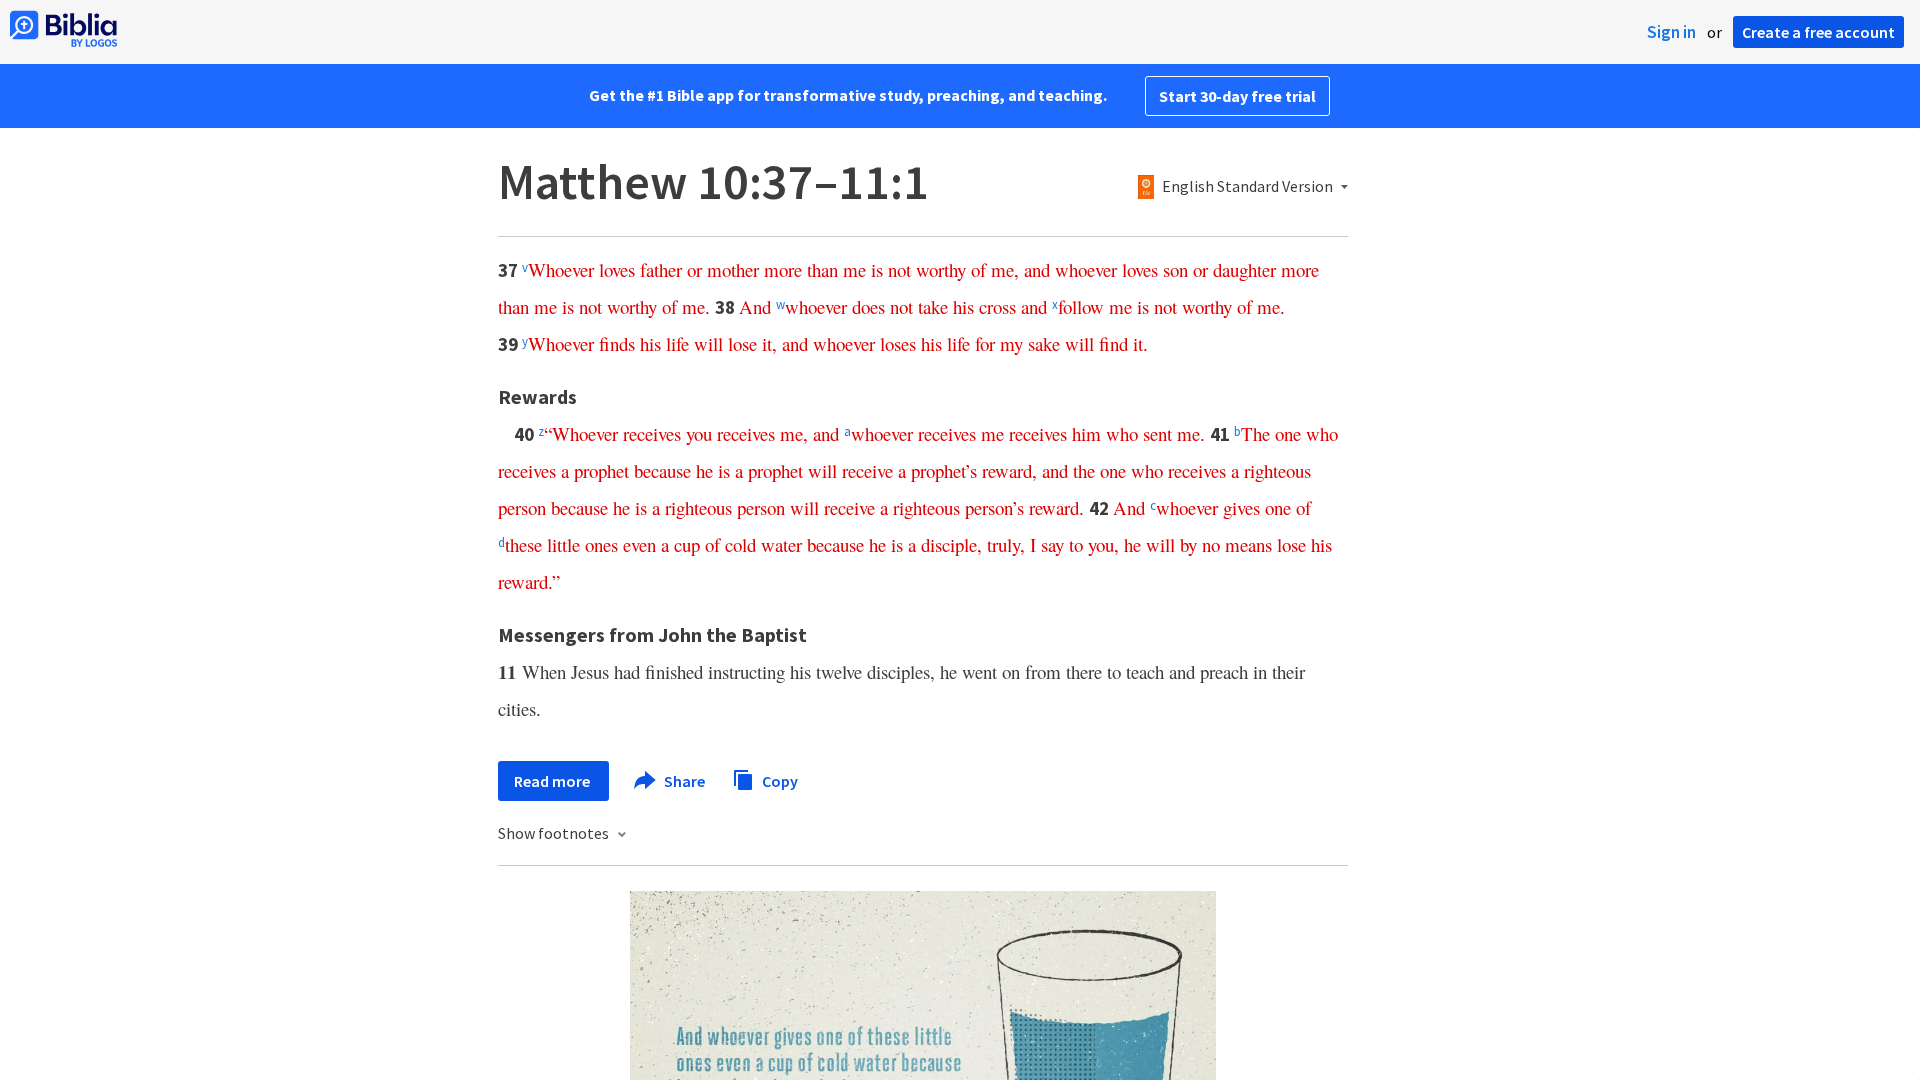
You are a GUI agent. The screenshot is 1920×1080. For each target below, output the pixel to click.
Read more (553, 781)
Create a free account (1818, 32)
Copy (778, 780)
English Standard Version (1247, 187)
